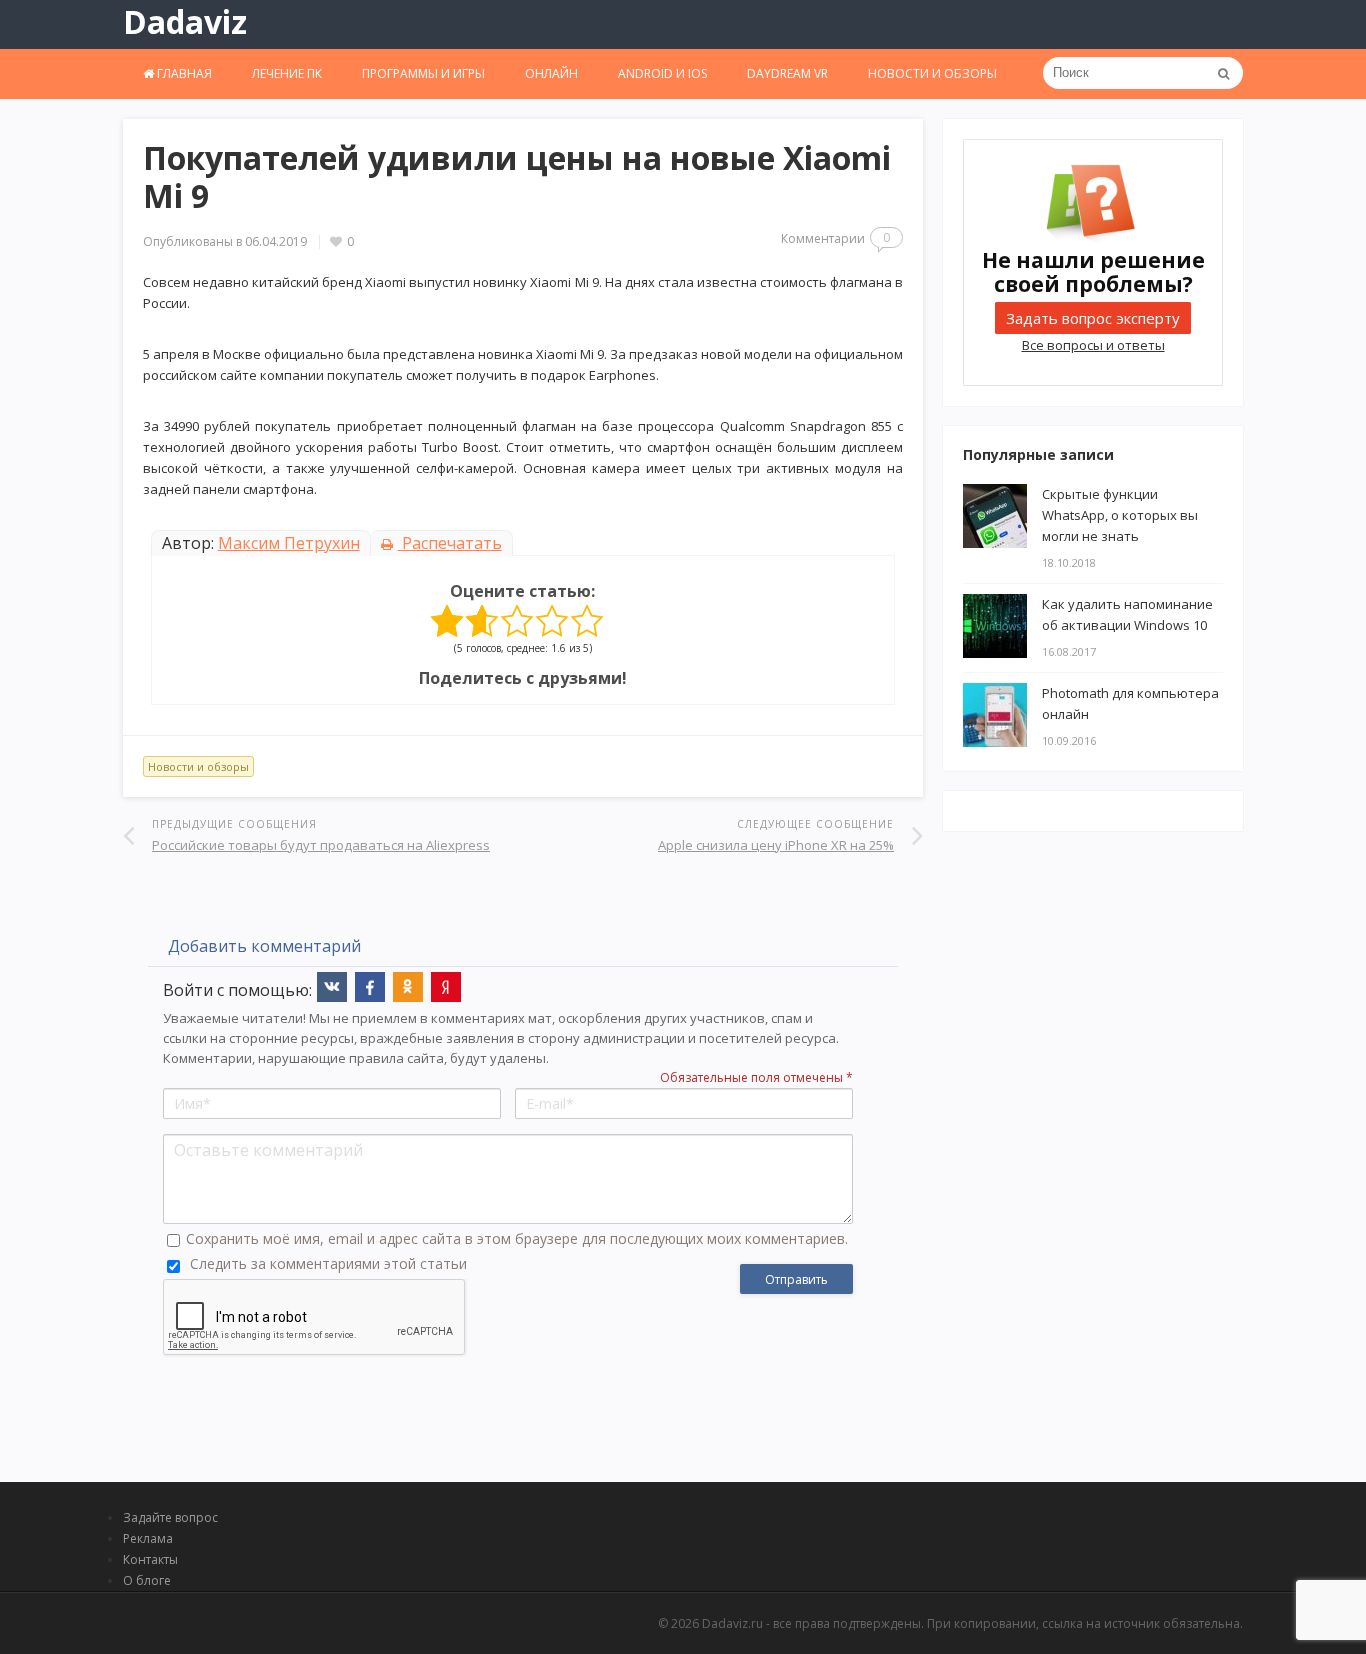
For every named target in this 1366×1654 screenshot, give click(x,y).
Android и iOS (662, 73)
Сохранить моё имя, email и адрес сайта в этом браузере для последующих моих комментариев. (517, 1238)
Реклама (148, 1538)
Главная (183, 73)
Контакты (150, 1559)
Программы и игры (423, 73)
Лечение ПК (287, 73)
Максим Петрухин (289, 543)
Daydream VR (787, 73)
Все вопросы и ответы (1093, 345)
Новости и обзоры (932, 73)
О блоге (147, 1580)
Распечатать (450, 543)
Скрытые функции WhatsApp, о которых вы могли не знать (1120, 515)
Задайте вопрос (170, 1517)
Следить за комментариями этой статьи (328, 1263)
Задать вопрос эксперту (1093, 318)
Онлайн (551, 73)
